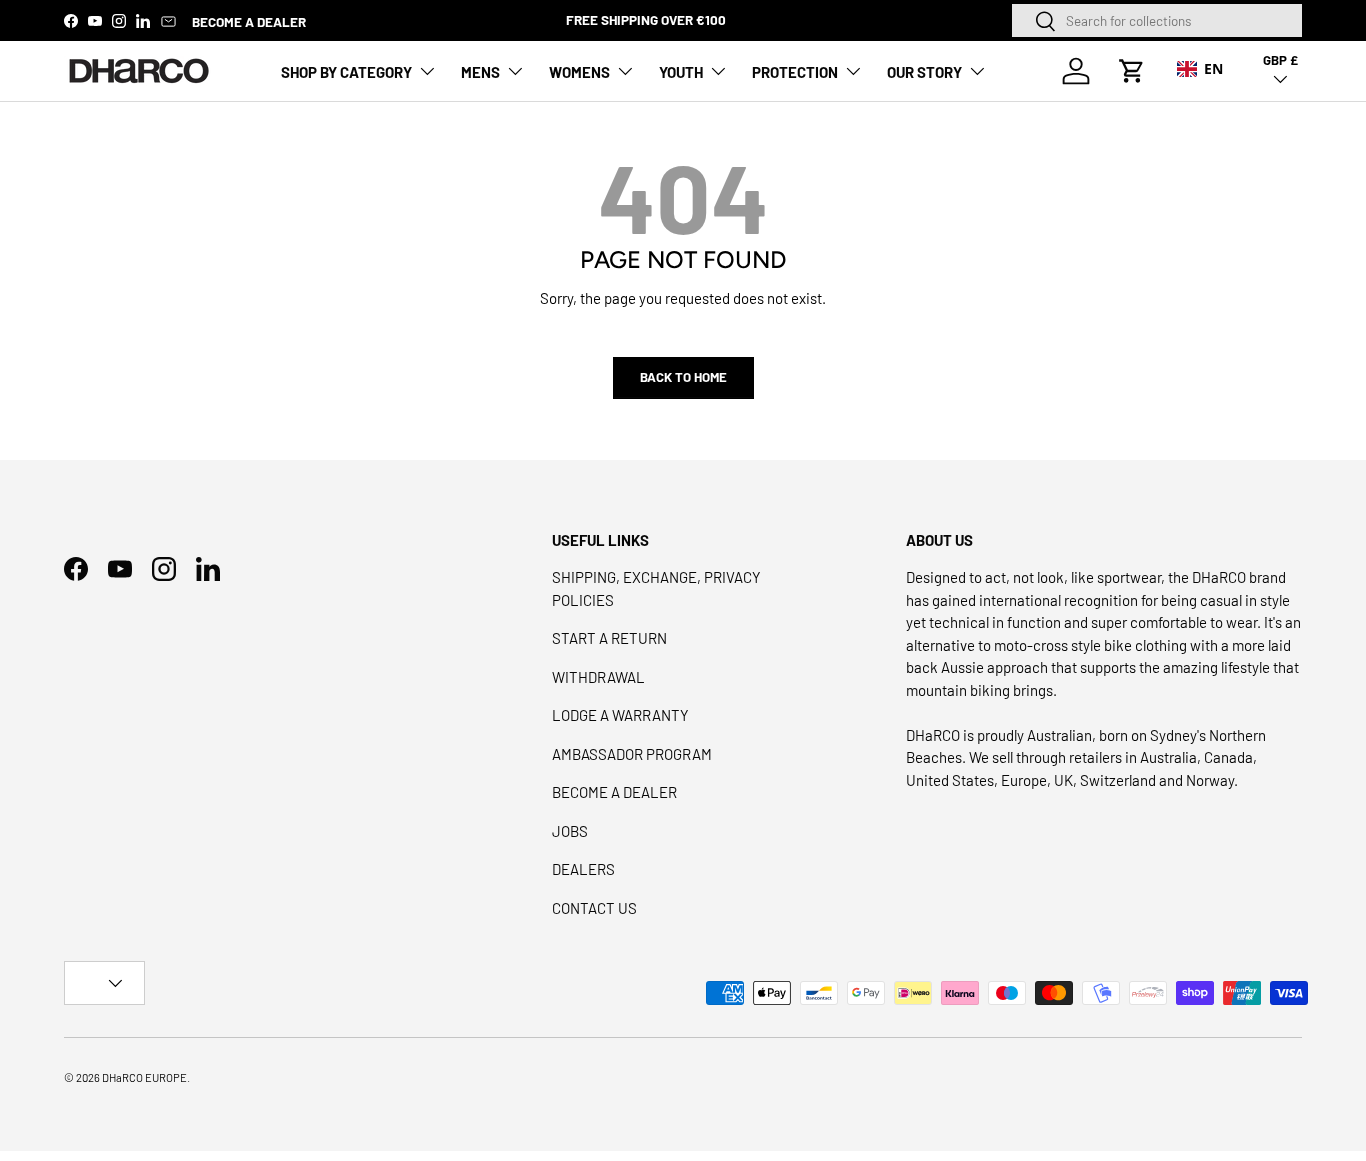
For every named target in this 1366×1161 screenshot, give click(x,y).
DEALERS (583, 869)
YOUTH (681, 72)
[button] (1132, 71)
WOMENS (579, 72)
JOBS (570, 831)
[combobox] (1157, 20)
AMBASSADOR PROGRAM (632, 754)
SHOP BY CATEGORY (346, 72)
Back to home (683, 377)
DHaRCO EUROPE (144, 1077)
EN (1213, 68)
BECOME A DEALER (249, 21)
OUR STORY (924, 72)
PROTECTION (795, 72)
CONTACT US (594, 908)
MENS (480, 72)
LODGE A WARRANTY (620, 715)
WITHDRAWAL (598, 677)
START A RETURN (609, 638)
